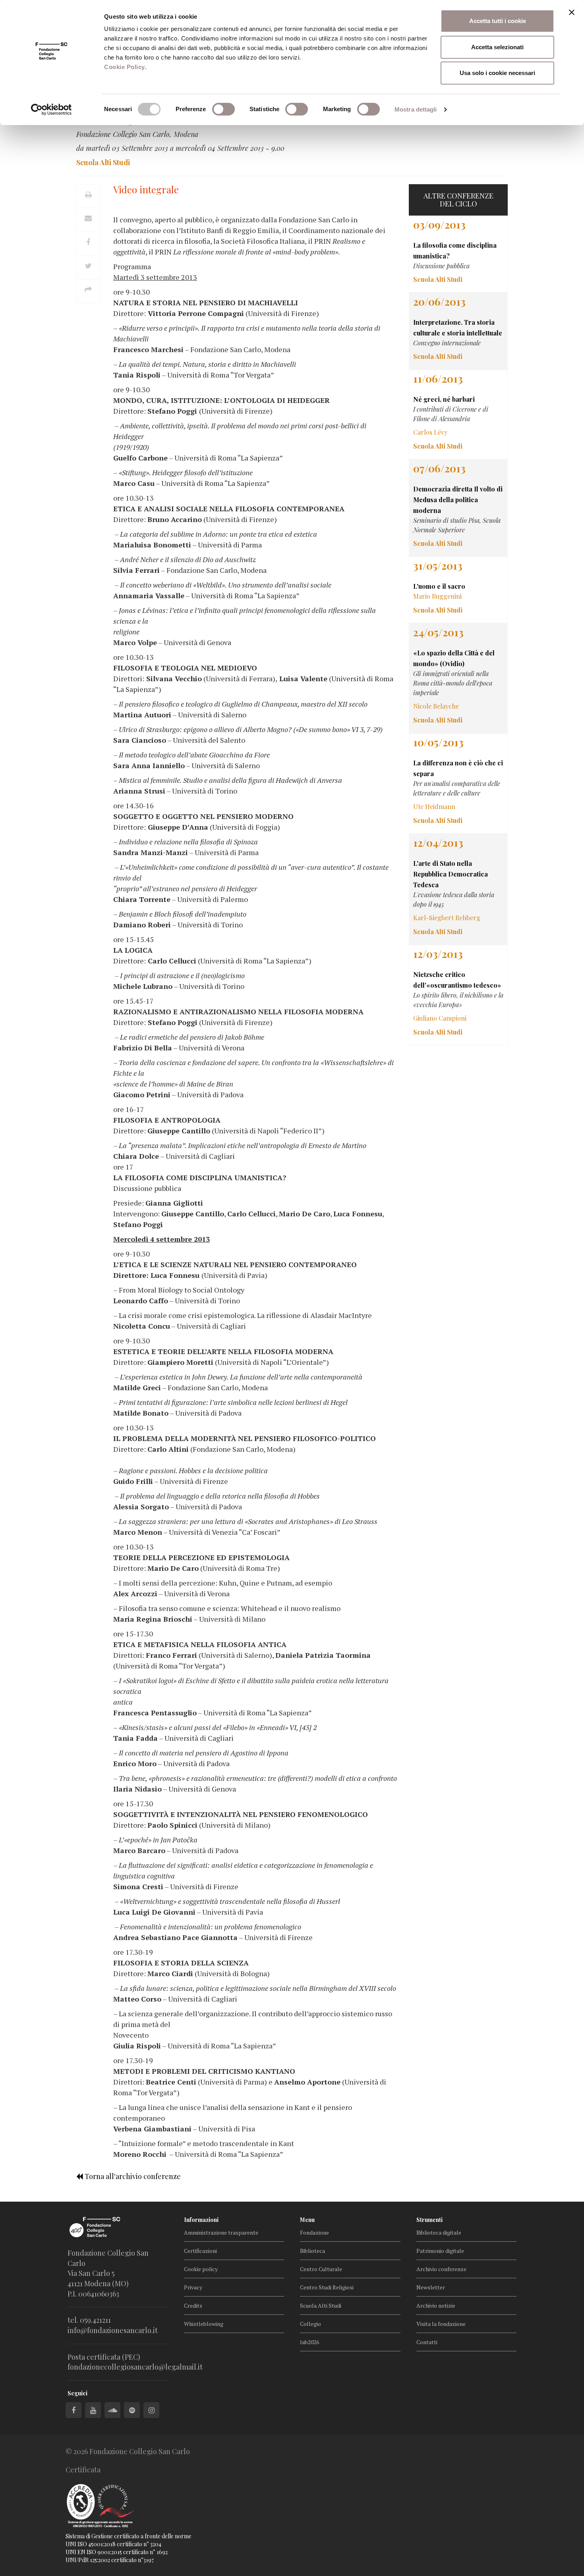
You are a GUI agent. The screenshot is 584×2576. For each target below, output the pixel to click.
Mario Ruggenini (437, 596)
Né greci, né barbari (444, 399)
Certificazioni (200, 2251)
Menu (307, 2220)
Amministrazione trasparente (221, 2232)
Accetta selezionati (497, 47)
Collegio (310, 2324)
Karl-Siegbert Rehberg (447, 918)
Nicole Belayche (436, 706)
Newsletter (431, 2287)
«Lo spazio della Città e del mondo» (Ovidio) (454, 658)
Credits (193, 2305)
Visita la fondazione (441, 2324)
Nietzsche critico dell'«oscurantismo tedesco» (457, 980)
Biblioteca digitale (439, 2232)
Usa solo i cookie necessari (497, 73)
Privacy (193, 2287)
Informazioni (201, 2220)
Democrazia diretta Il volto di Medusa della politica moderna (458, 500)
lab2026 (309, 2342)
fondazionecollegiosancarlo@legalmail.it (135, 2367)
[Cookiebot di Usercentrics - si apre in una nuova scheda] (51, 110)
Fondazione (314, 2232)
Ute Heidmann (434, 806)
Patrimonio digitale (440, 2251)
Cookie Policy (125, 67)
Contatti (427, 2342)
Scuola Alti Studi (321, 2305)
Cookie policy (201, 2269)
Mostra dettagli (416, 109)
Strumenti (429, 2220)
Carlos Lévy (430, 432)
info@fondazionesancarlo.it (113, 2330)
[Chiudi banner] (572, 12)
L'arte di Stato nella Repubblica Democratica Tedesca (451, 874)
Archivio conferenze (441, 2269)
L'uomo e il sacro (439, 586)
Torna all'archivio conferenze (132, 2176)
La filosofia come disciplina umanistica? (455, 250)
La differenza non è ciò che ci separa (458, 768)
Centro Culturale (321, 2269)
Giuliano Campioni (440, 1018)
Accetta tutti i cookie (498, 21)
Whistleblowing (204, 2324)
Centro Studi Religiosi (327, 2287)
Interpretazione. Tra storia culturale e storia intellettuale (458, 328)
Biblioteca (312, 2251)
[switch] (223, 109)
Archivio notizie (436, 2305)
